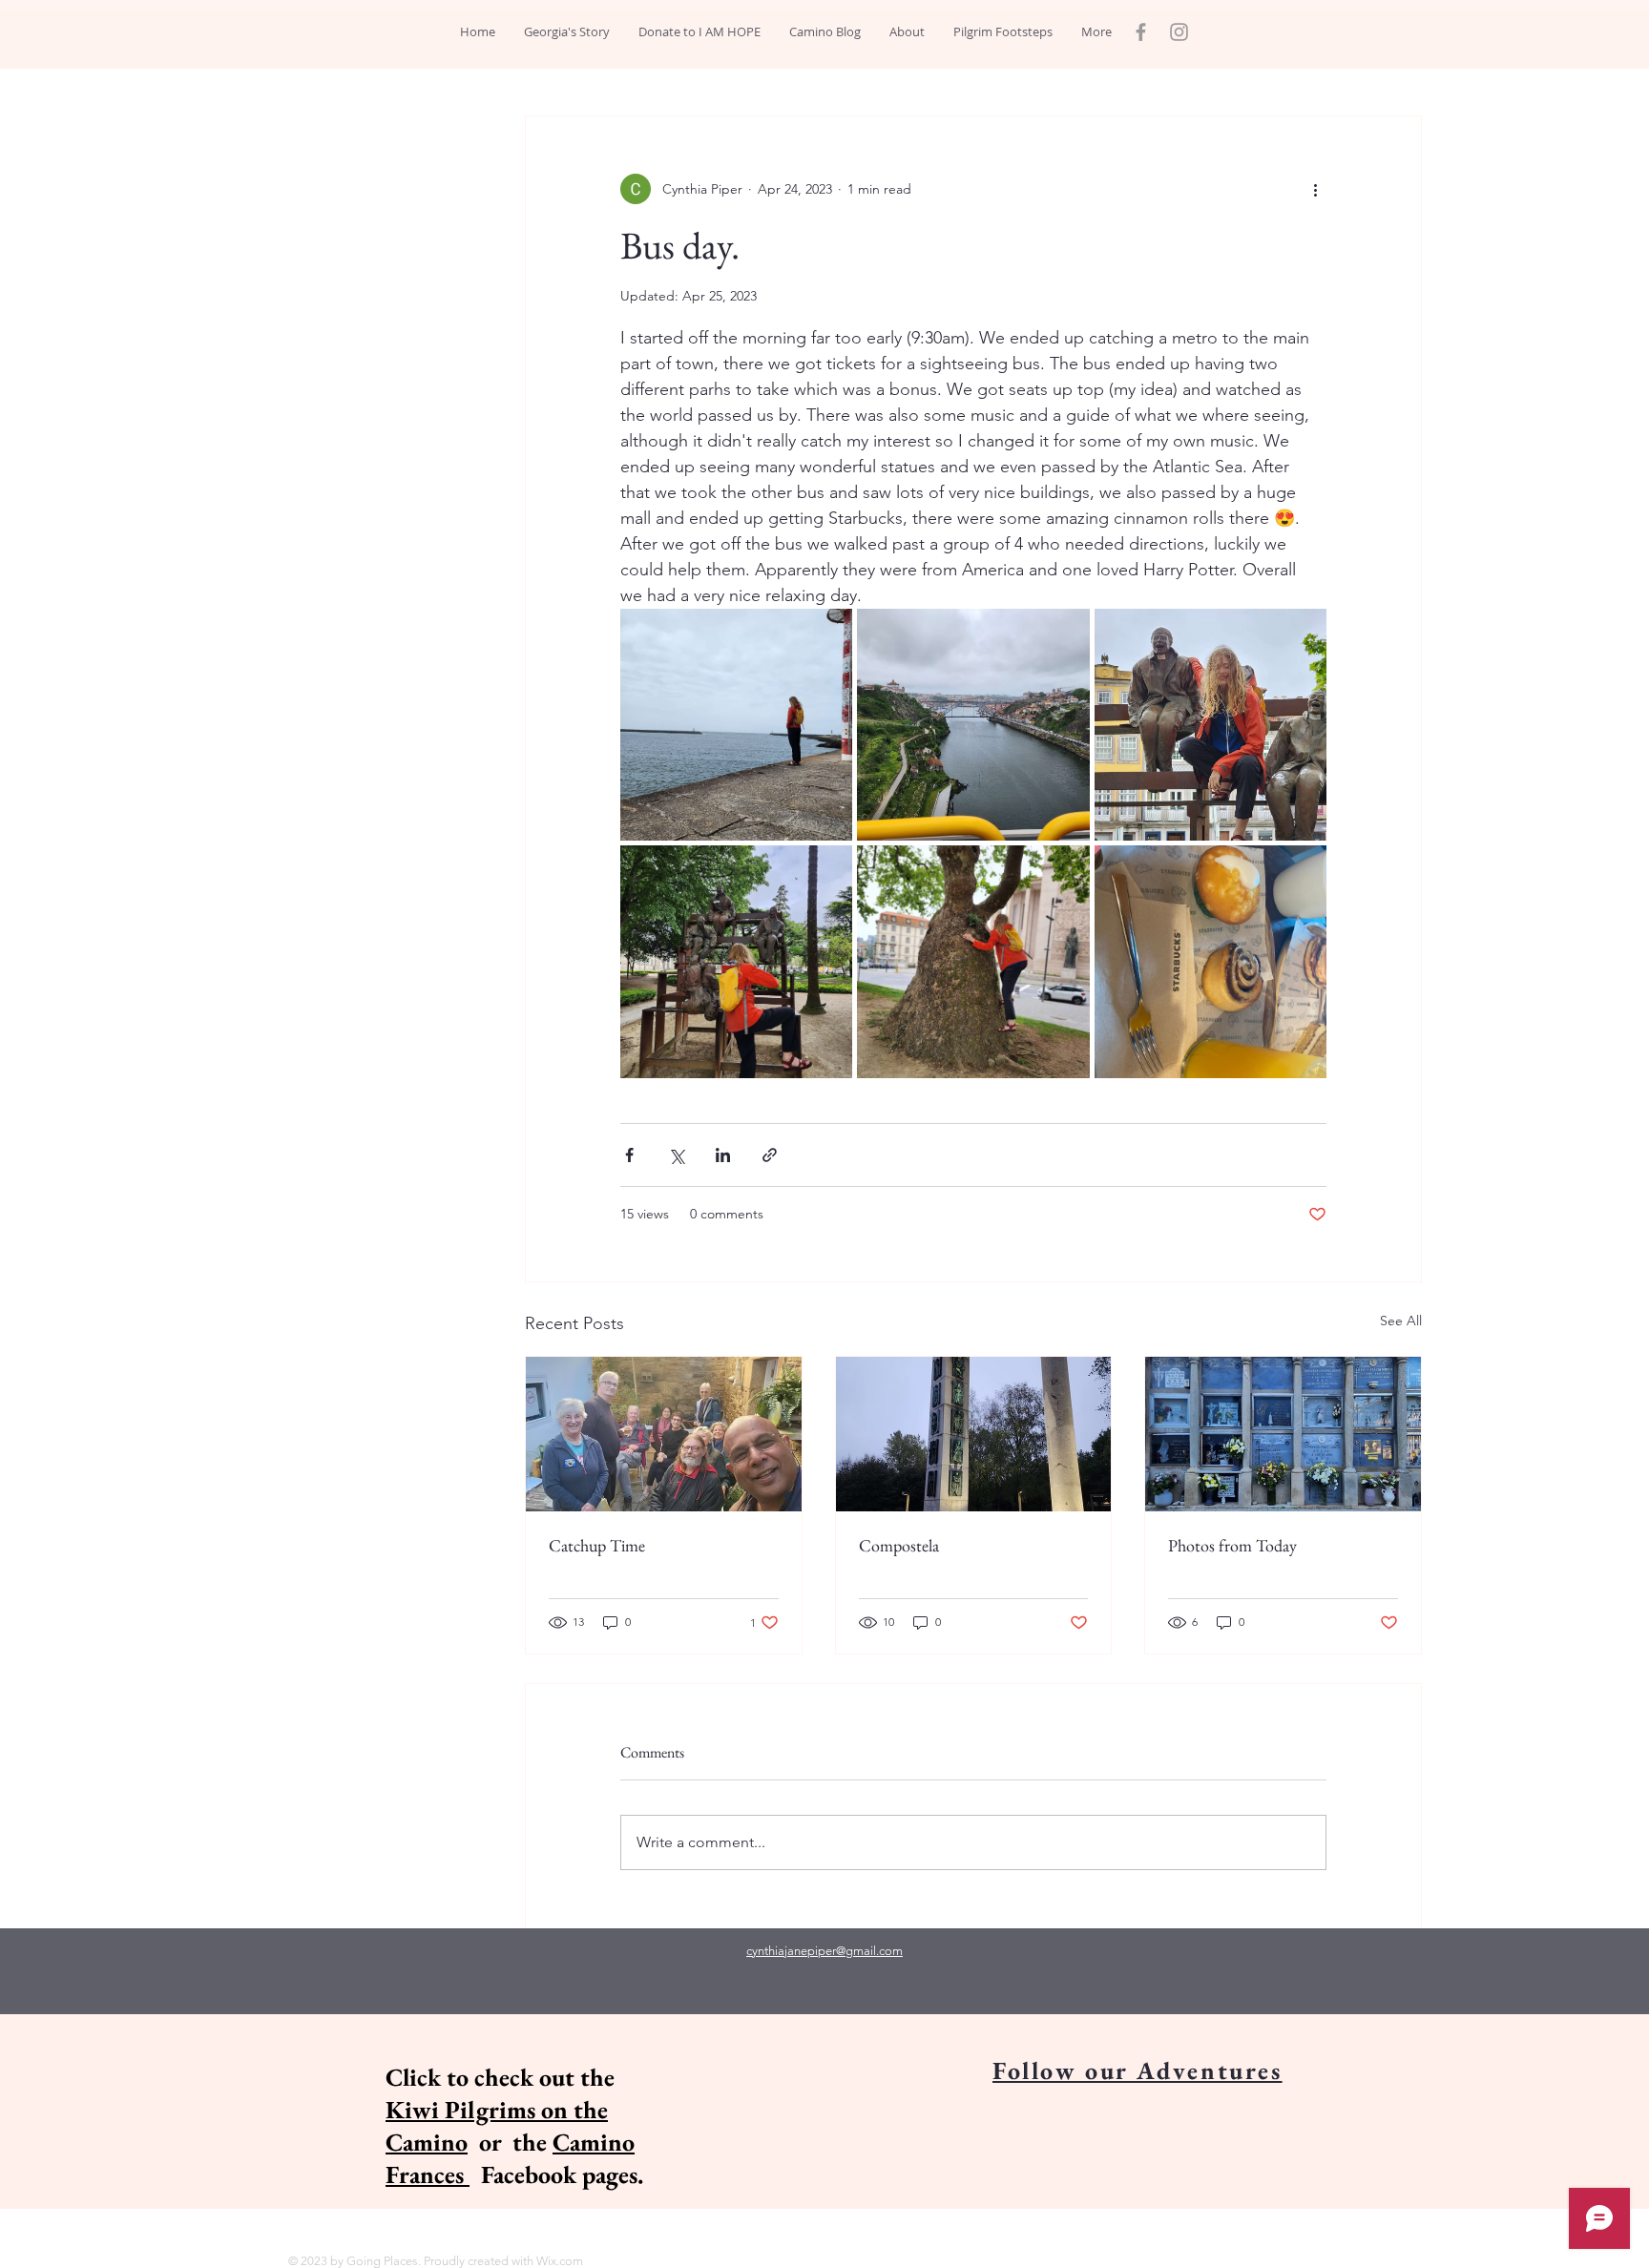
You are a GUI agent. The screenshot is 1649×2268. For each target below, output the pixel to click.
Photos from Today (1232, 1545)
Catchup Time (597, 1545)
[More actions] (1315, 189)
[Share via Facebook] (629, 1155)
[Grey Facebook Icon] (1141, 32)
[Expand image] (736, 725)
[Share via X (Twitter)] (676, 1155)
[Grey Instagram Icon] (1179, 32)
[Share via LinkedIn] (723, 1155)
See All (1401, 1321)
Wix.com (560, 2261)
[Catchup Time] (664, 1434)
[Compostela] (974, 1434)
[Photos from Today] (1283, 1434)
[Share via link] (770, 1155)
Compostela (899, 1545)
